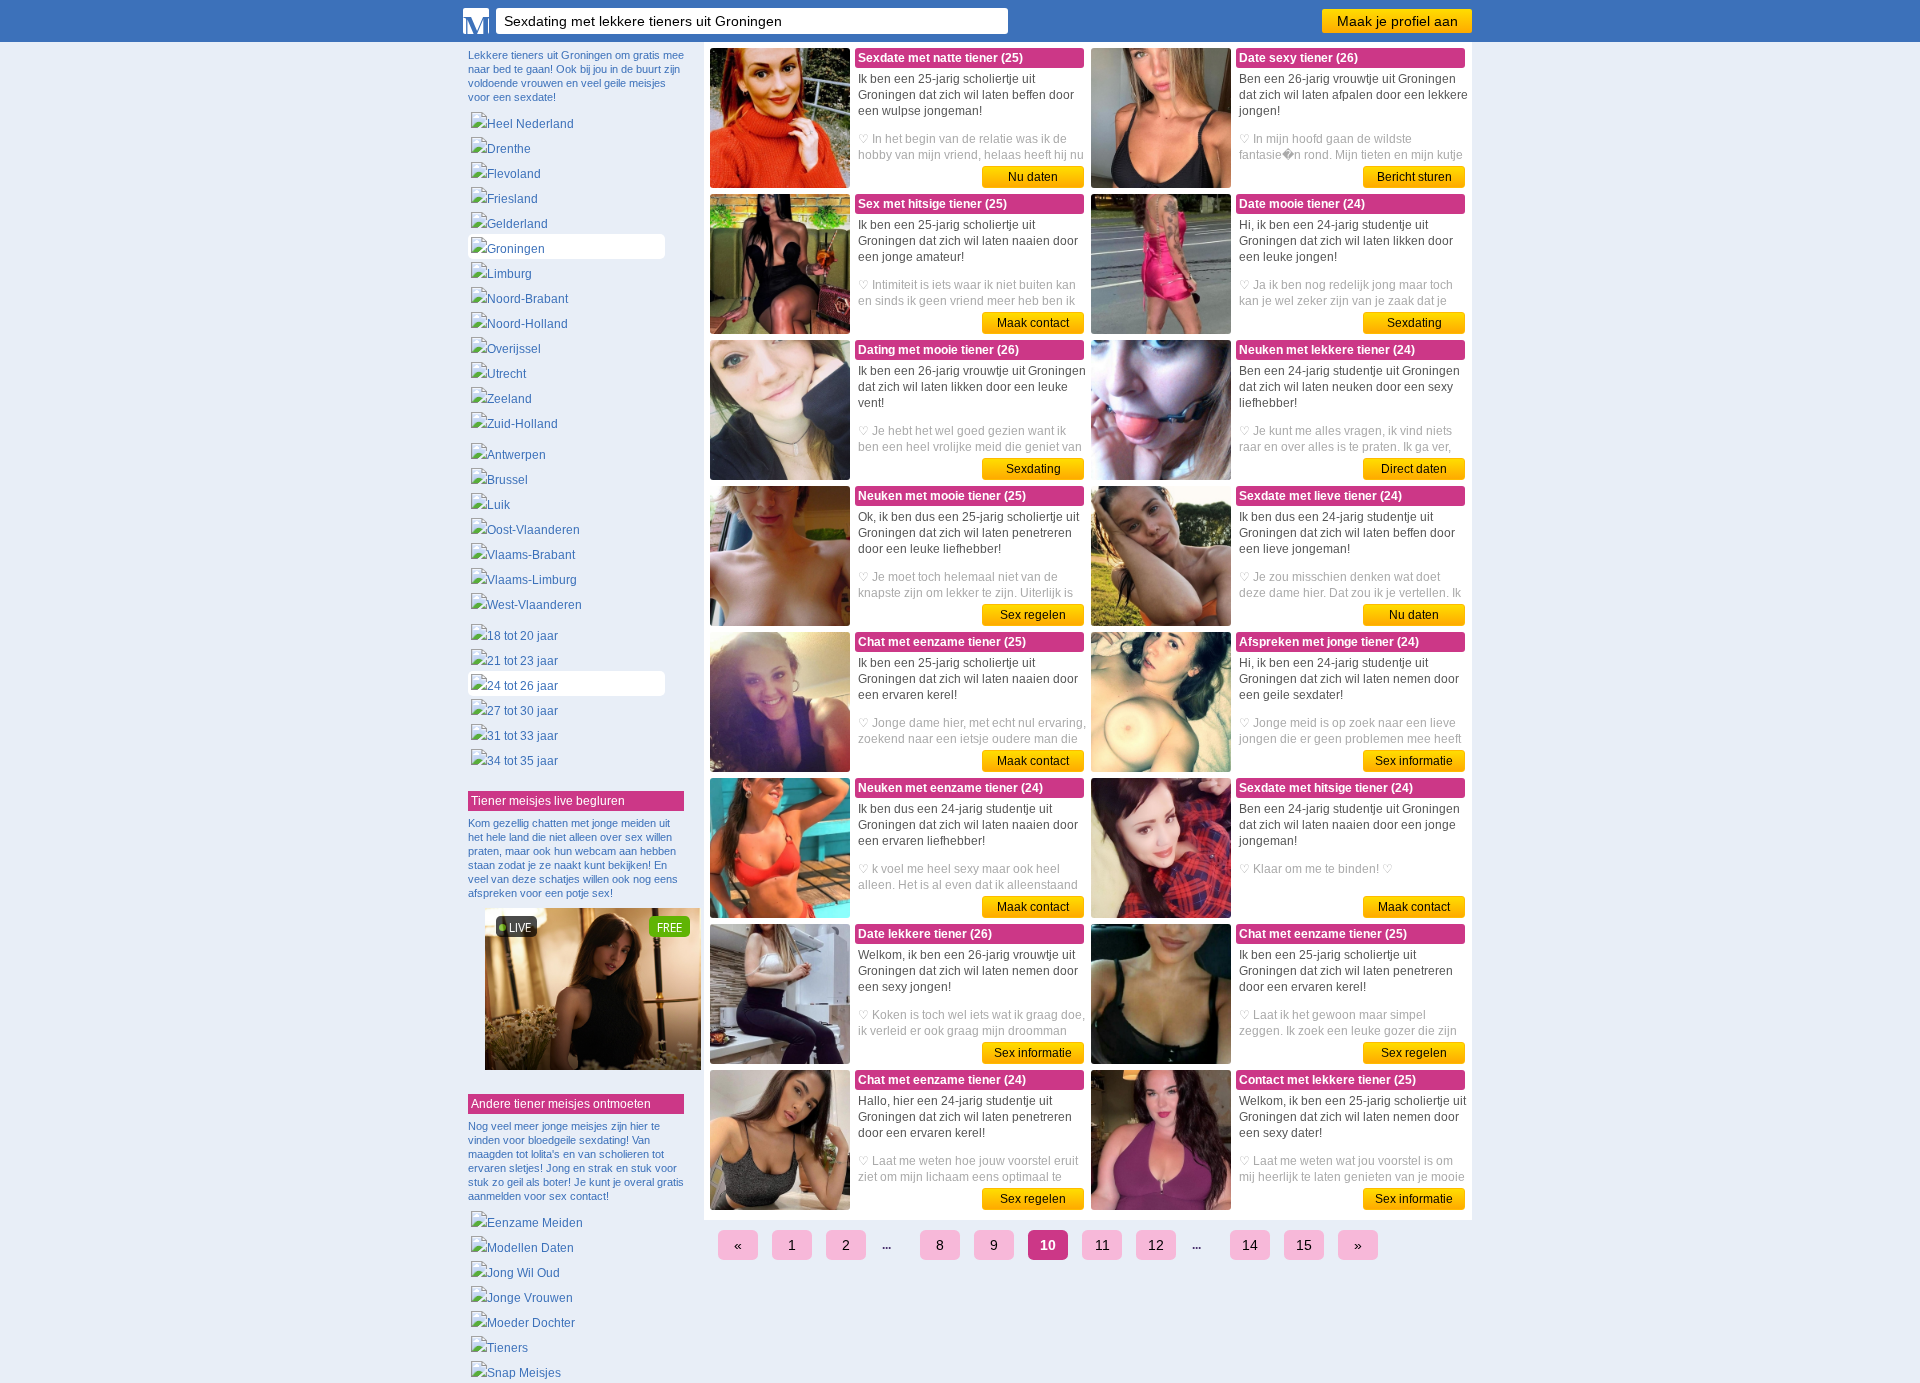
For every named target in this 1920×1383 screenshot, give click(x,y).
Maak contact (1033, 323)
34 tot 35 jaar (522, 761)
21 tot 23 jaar (522, 661)
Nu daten (1033, 177)
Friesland (512, 199)
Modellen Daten (530, 1248)
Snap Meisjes (524, 1373)
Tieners (507, 1348)
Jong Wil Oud (523, 1273)
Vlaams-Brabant (531, 555)
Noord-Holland (527, 324)
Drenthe (509, 149)
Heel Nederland (530, 124)
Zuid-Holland (522, 424)
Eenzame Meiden (535, 1223)
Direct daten (1414, 469)
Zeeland (509, 399)
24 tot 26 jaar (522, 686)
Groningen (516, 249)
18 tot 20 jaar (522, 636)
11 (1102, 1245)
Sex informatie (1414, 761)
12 (1156, 1245)
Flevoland (514, 174)
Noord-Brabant (527, 299)
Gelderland (517, 224)
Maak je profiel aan (1397, 21)
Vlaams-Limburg (532, 580)
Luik (498, 505)
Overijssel (514, 349)
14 (1250, 1245)
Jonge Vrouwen (530, 1298)
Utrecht (506, 374)
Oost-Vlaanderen (533, 530)
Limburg (509, 274)
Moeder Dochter (531, 1323)
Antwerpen (516, 455)
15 (1304, 1245)
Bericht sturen (1414, 177)
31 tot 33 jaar (522, 736)
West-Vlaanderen (534, 605)
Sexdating (1414, 323)
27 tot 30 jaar (522, 711)
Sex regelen (1033, 615)
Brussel (507, 480)
